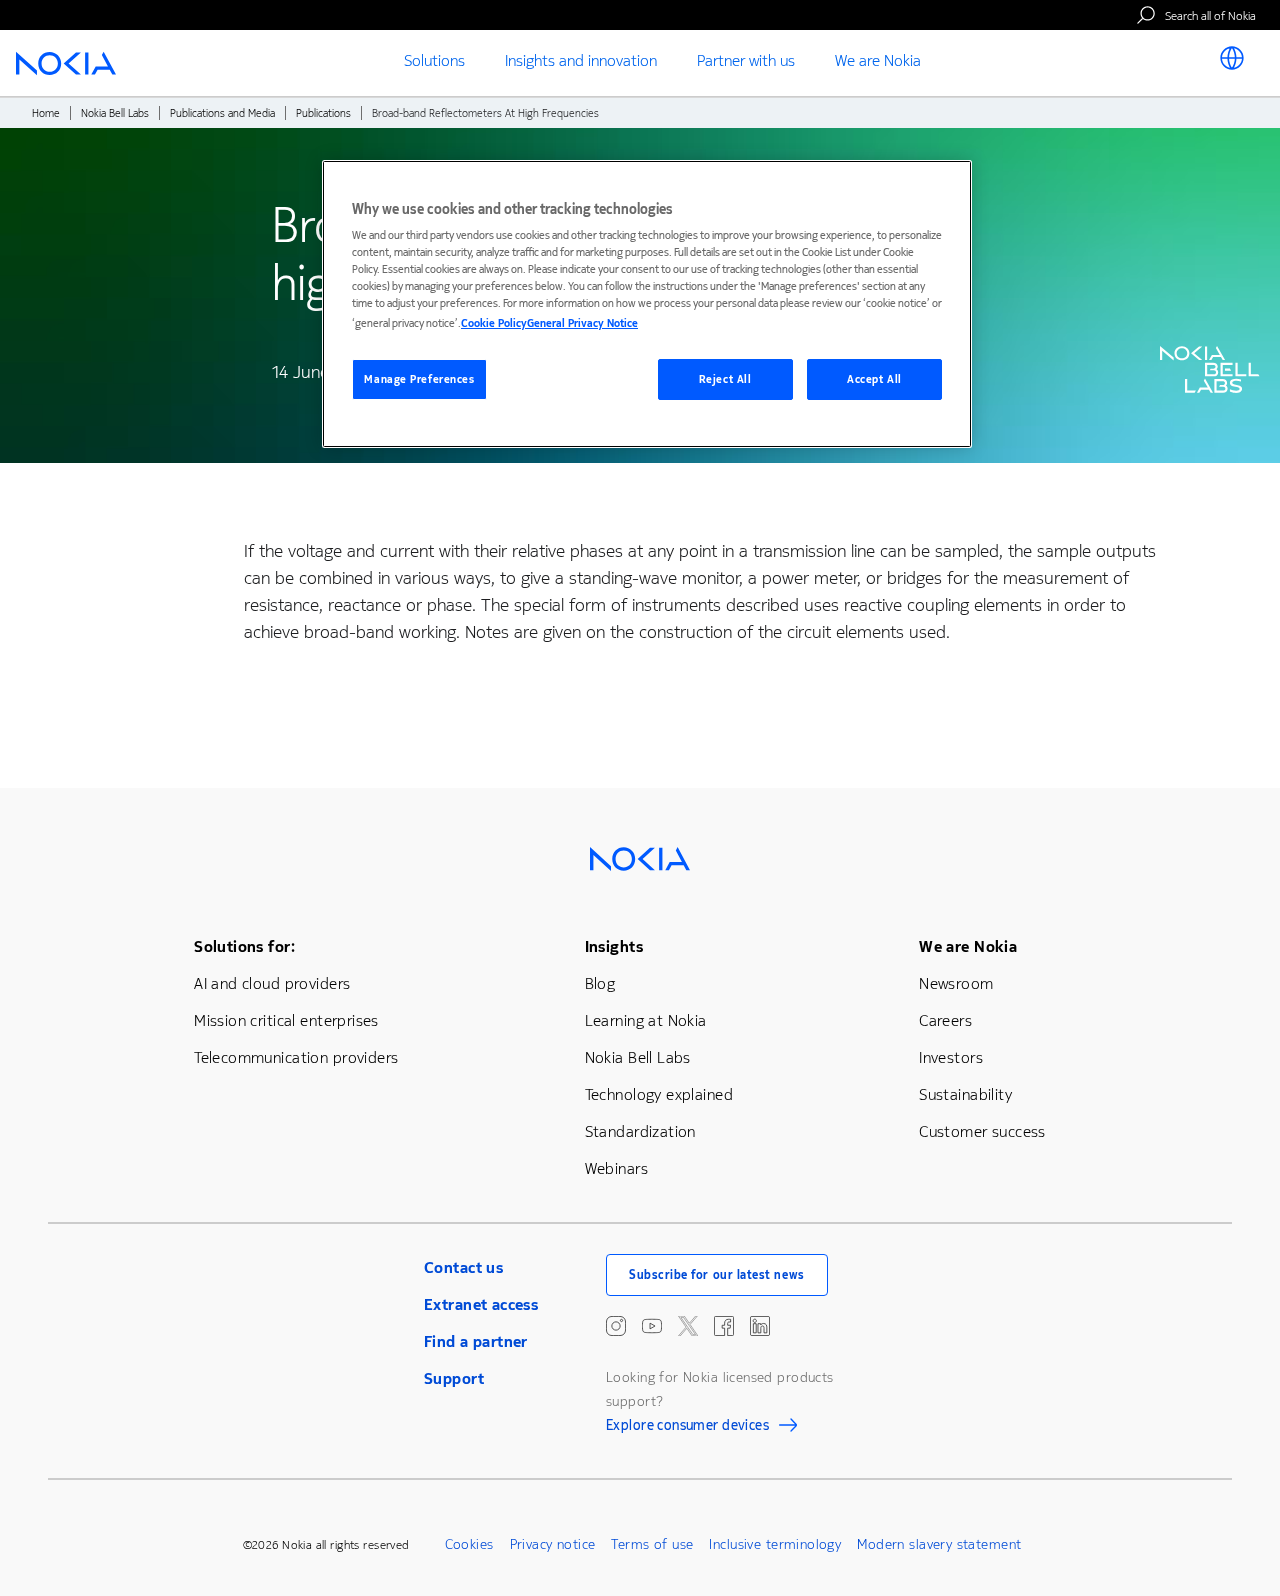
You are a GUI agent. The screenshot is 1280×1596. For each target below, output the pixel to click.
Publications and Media (222, 113)
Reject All (725, 379)
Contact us (463, 1267)
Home (46, 113)
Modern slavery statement (939, 1544)
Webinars (616, 1168)
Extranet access (481, 1304)
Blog (600, 983)
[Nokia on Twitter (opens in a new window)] (688, 1326)
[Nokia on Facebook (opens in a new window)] (724, 1326)
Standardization (640, 1131)
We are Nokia (968, 946)
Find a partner (476, 1341)
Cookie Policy (494, 323)
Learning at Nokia (646, 1020)
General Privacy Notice (582, 323)
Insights (614, 946)
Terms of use (652, 1544)
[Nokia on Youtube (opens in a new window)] (652, 1326)
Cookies (469, 1544)
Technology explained (659, 1094)
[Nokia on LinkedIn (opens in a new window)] (760, 1326)
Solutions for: (244, 946)
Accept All (874, 379)
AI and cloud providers (272, 983)
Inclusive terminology (775, 1544)
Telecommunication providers (296, 1057)
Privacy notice (553, 1544)
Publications (323, 113)
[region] (647, 304)
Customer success (982, 1131)
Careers (945, 1020)
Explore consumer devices (687, 1428)
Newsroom (956, 983)
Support (454, 1378)
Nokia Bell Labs (115, 113)
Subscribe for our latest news (717, 1275)
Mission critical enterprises (286, 1020)
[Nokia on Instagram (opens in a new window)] (616, 1326)
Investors (951, 1057)
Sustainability (965, 1094)
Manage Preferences (419, 379)
